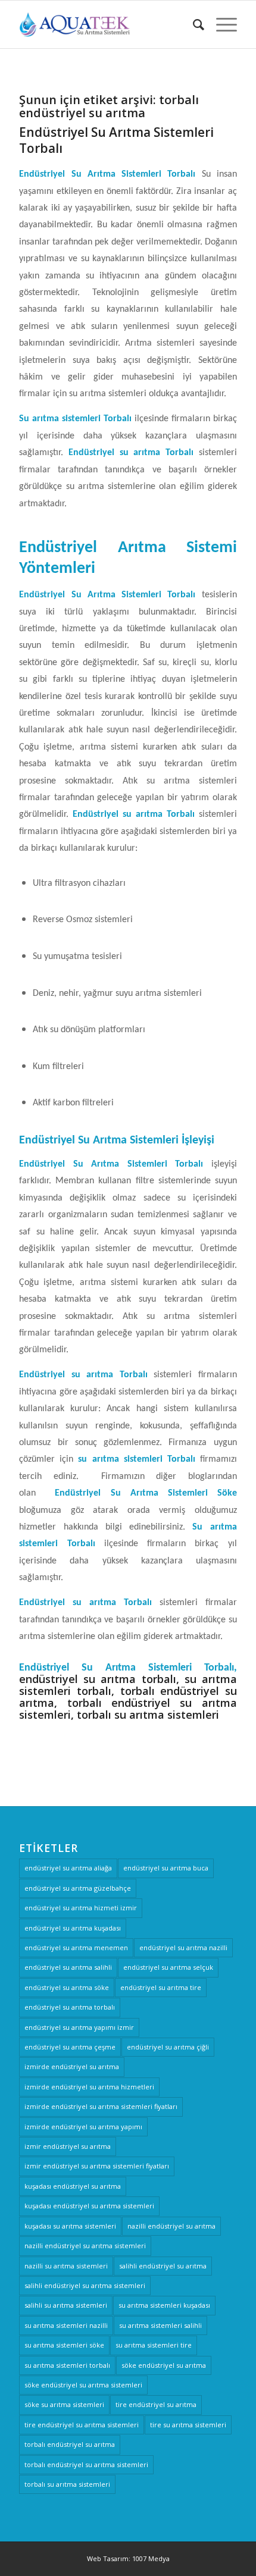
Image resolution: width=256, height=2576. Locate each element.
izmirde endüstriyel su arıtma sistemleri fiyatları (101, 2106)
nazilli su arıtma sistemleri (66, 2266)
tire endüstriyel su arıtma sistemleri (82, 2425)
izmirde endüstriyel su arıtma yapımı (83, 2127)
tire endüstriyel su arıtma (156, 2404)
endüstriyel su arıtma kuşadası (73, 1928)
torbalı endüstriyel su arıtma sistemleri (86, 2464)
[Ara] (193, 24)
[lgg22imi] (106, 24)
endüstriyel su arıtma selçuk (168, 1967)
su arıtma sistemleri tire (154, 2345)
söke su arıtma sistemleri (64, 2404)
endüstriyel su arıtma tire (161, 1987)
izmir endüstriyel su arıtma (68, 2146)
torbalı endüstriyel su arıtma (70, 2444)
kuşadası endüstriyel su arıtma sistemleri (89, 2206)
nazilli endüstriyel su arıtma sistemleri (85, 2246)
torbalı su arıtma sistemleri (67, 2484)
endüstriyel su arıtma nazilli (183, 1947)
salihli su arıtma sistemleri (66, 2305)
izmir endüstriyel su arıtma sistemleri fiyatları (97, 2166)
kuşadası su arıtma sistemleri (70, 2226)
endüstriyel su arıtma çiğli (168, 2047)
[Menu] (221, 24)
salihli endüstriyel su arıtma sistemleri (85, 2285)
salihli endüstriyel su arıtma (163, 2266)
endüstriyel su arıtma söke (67, 1987)
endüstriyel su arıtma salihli (68, 1967)
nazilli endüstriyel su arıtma (171, 2226)
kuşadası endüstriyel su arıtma (73, 2186)
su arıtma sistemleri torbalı (67, 2365)
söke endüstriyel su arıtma (164, 2365)
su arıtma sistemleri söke (64, 2345)
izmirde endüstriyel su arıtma (72, 2066)
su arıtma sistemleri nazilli (66, 2325)
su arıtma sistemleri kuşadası (164, 2305)
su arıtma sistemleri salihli (160, 2325)
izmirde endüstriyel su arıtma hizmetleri (89, 2087)
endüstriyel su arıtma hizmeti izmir (81, 1908)
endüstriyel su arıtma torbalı (70, 2007)
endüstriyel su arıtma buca (166, 1868)
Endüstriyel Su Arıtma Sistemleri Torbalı (116, 140)
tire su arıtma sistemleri (188, 2425)
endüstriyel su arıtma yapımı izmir (79, 2027)
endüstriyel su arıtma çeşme (70, 2047)
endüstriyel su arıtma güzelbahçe (78, 1888)
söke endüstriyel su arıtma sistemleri (83, 2385)
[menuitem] (193, 24)
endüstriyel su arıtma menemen (76, 1947)
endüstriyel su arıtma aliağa (68, 1868)
